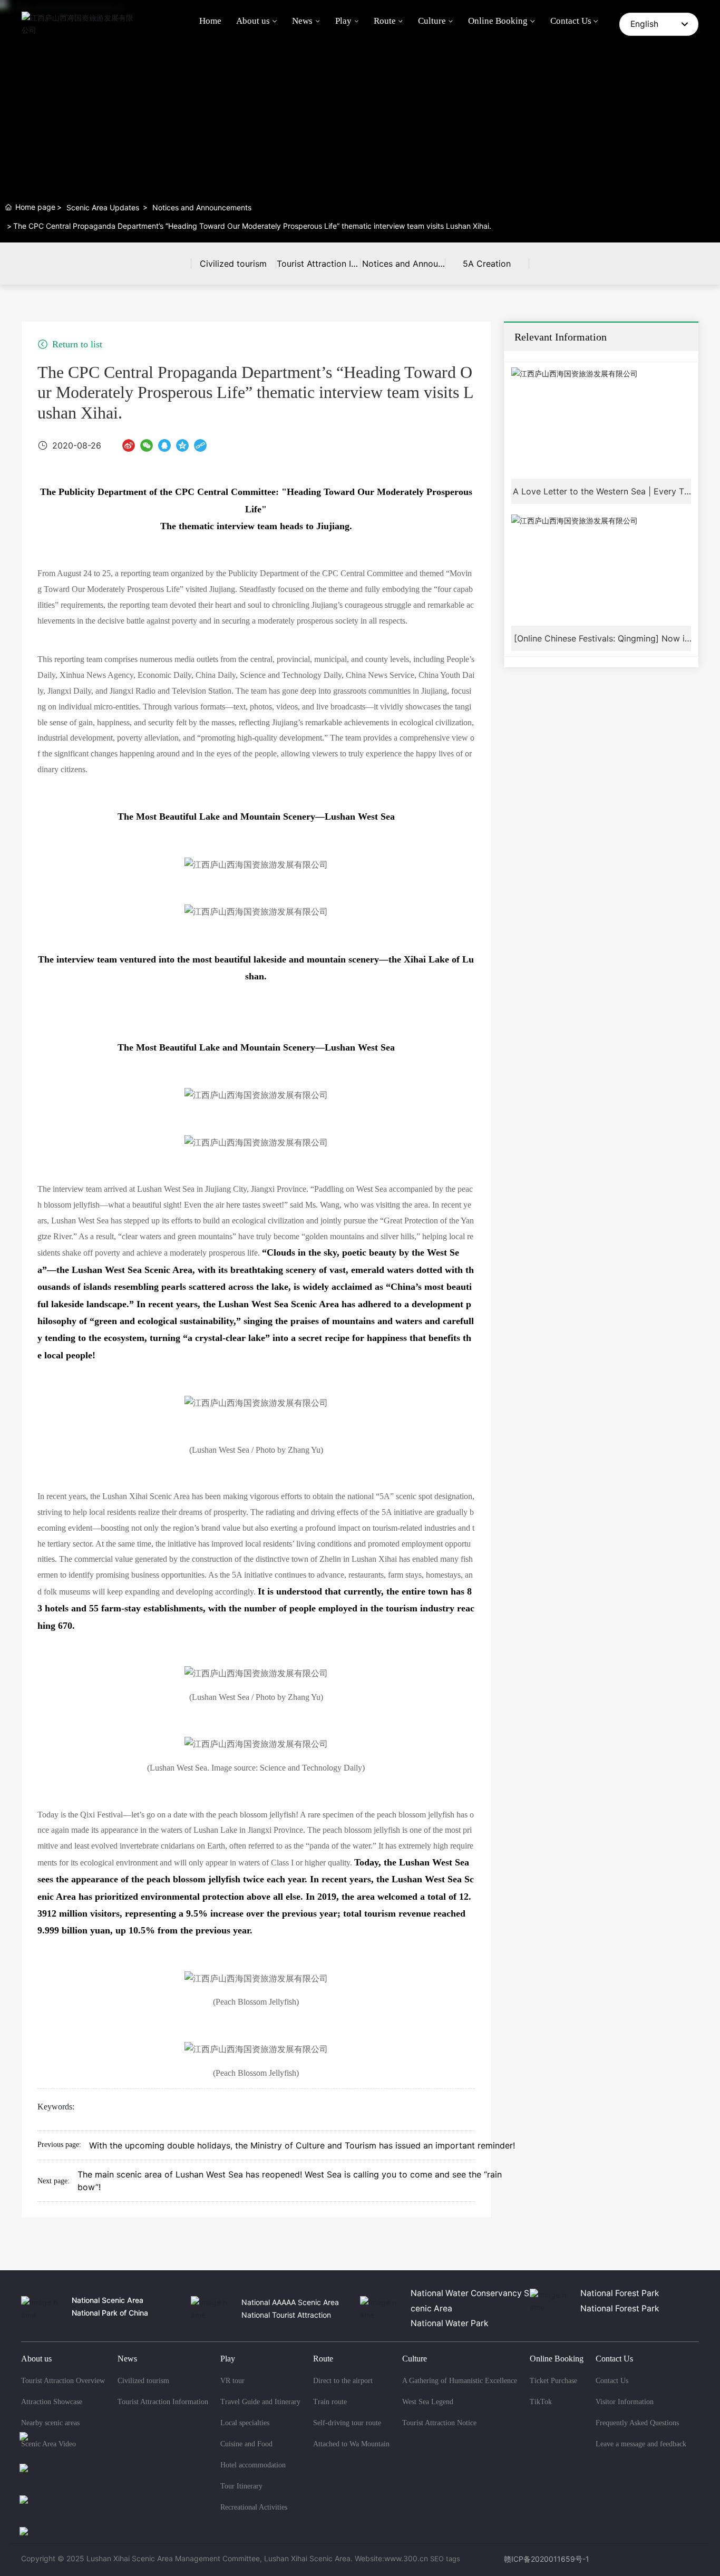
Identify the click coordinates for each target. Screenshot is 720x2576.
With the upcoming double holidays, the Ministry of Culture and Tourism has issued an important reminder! (302, 2145)
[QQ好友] (164, 445)
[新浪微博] (129, 445)
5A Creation (487, 264)
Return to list (76, 344)
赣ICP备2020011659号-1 (547, 2559)
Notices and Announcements (202, 207)
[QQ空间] (182, 445)
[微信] (147, 445)
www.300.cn (406, 2558)
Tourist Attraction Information (318, 271)
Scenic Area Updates (103, 207)
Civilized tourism (233, 264)
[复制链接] (200, 445)
